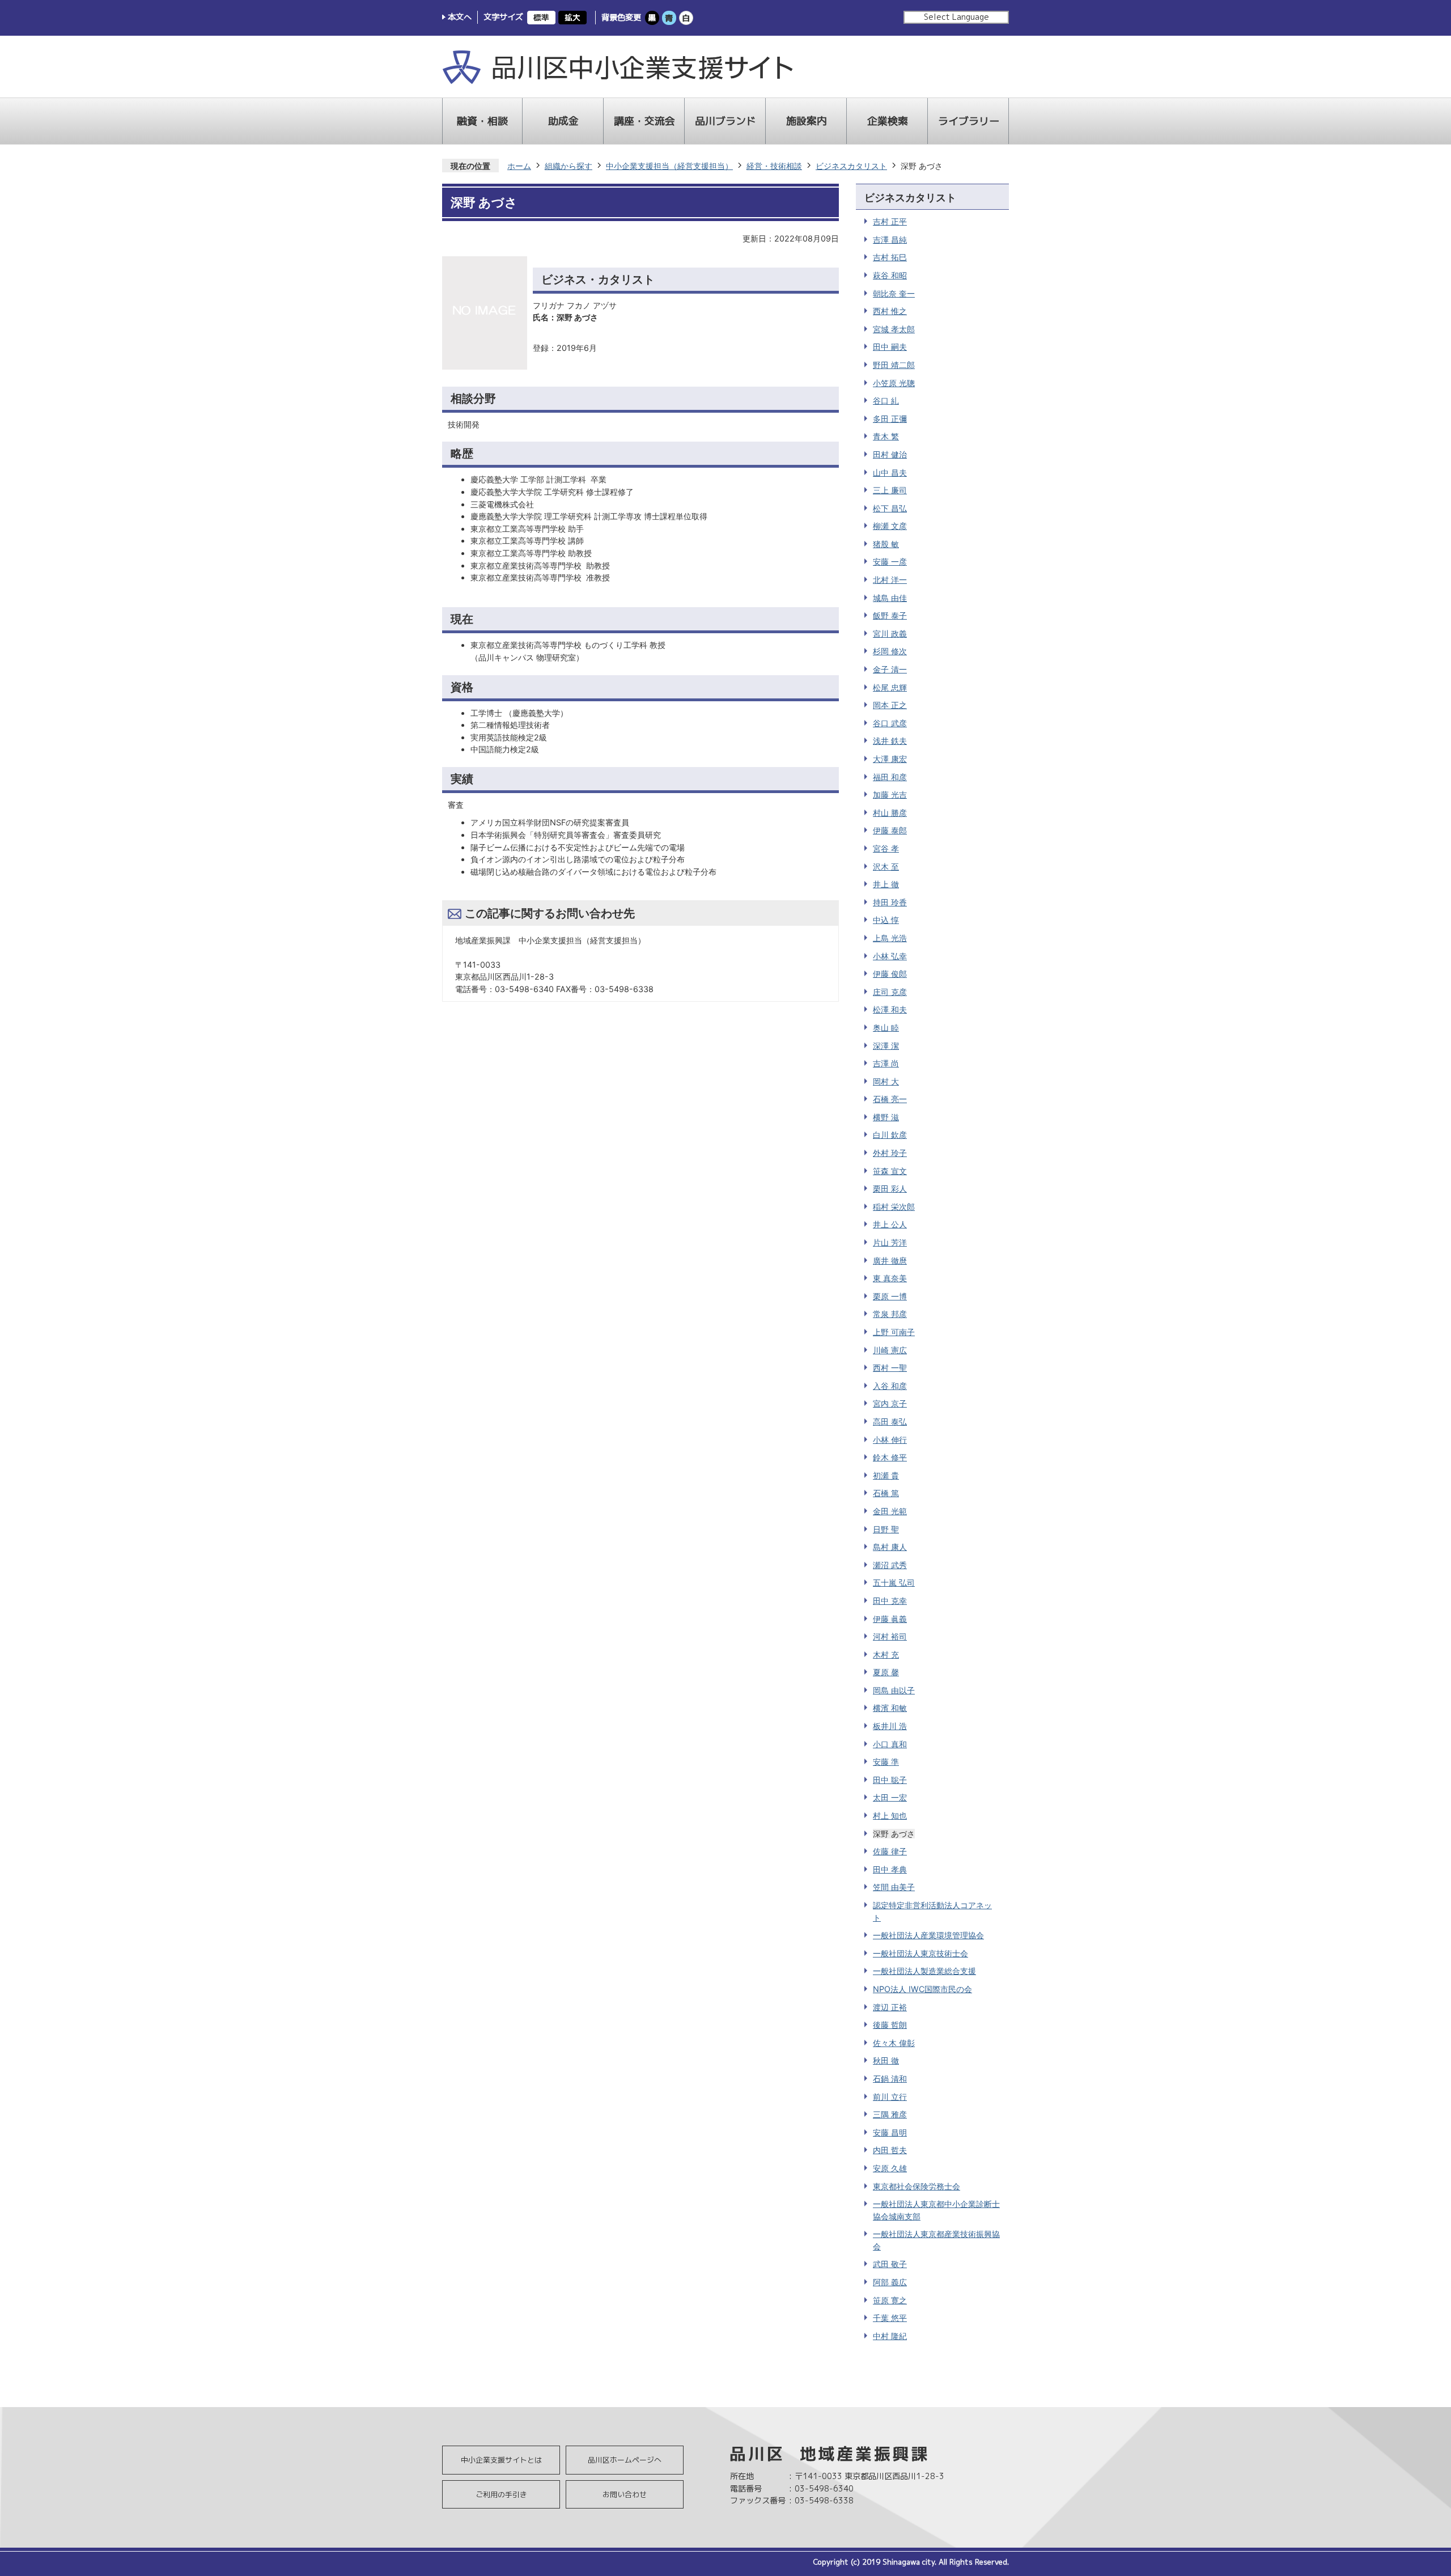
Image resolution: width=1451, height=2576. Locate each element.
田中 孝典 (890, 1869)
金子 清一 (890, 669)
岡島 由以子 (894, 1690)
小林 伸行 (890, 1440)
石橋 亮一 (890, 1099)
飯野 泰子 (890, 615)
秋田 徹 (886, 2060)
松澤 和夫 (890, 1009)
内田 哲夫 (890, 2150)
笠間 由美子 (894, 1887)
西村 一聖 (890, 1368)
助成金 (563, 121)
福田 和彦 (890, 777)
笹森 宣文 (890, 1171)
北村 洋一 (890, 580)
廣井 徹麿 (890, 1261)
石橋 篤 (886, 1493)
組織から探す (568, 166)
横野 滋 (886, 1117)
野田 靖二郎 (894, 365)
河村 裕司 (890, 1636)
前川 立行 (890, 2097)
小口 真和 (890, 1744)
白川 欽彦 (890, 1135)
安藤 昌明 (890, 2132)
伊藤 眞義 (890, 1619)
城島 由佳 (890, 598)
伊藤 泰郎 (890, 830)
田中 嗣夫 (890, 347)
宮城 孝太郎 (894, 329)
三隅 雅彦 (890, 2114)
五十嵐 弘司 (894, 1583)
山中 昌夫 (890, 473)
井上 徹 (886, 884)
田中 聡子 (890, 1780)
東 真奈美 (890, 1278)
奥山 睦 (886, 1028)
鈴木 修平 (890, 1457)
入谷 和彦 (890, 1386)
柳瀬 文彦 (890, 526)
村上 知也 (890, 1816)
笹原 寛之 (890, 2300)
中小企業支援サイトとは (501, 2460)
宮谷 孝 (886, 848)
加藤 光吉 (890, 795)
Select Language (956, 17)
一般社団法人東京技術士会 (920, 1953)
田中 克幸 (890, 1601)
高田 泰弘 (890, 1422)
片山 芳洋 (890, 1242)
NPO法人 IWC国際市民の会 (922, 1989)
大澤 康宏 (890, 759)
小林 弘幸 (890, 956)
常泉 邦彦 (890, 1314)
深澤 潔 (886, 1046)
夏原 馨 (886, 1672)
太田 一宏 (890, 1797)
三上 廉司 (890, 490)
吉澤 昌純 (890, 240)
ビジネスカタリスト (851, 166)
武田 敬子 (890, 2264)
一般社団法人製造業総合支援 (924, 1971)
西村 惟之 (890, 311)
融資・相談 (482, 121)
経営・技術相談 (774, 166)
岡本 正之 (890, 705)
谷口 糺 (886, 401)
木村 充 (886, 1655)
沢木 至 (886, 867)
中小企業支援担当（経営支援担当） (669, 166)
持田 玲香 (890, 902)
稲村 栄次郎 (894, 1207)
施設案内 (807, 121)
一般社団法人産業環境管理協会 (928, 1935)
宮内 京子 (890, 1403)
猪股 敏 (886, 544)
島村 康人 (890, 1547)
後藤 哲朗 (890, 2025)
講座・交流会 (644, 121)
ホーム (519, 166)
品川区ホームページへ (625, 2460)
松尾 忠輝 (890, 687)
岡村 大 (886, 1081)
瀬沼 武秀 (890, 1565)
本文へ (460, 17)
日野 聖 (886, 1529)
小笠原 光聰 (894, 383)
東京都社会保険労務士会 (917, 2186)
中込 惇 (886, 920)
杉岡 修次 (890, 651)
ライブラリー (969, 121)
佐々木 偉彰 (894, 2043)
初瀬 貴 (886, 1475)
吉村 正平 (890, 221)
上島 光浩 (890, 938)
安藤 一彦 (890, 562)
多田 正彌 (890, 419)
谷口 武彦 (890, 723)
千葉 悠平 (890, 2318)
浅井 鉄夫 (890, 741)
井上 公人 (890, 1224)
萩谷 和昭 (890, 275)
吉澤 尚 (886, 1063)
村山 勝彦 (890, 813)
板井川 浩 (890, 1726)
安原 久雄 (890, 2168)
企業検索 (888, 121)
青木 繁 (886, 436)
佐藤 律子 (890, 1851)
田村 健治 (890, 454)
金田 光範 (890, 1511)
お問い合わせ (625, 2494)
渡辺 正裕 (890, 2007)
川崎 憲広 (890, 1350)
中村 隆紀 (890, 2336)
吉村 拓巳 (890, 257)
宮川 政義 (890, 634)
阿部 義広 (890, 2282)
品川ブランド (725, 121)
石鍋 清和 (890, 2079)
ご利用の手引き (501, 2494)
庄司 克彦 (890, 992)
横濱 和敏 (890, 1708)
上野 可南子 (894, 1332)
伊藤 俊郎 (890, 974)
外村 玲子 (890, 1153)
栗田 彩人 (890, 1189)
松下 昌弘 (890, 508)
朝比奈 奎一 (894, 293)
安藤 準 (886, 1762)
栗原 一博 (890, 1296)
